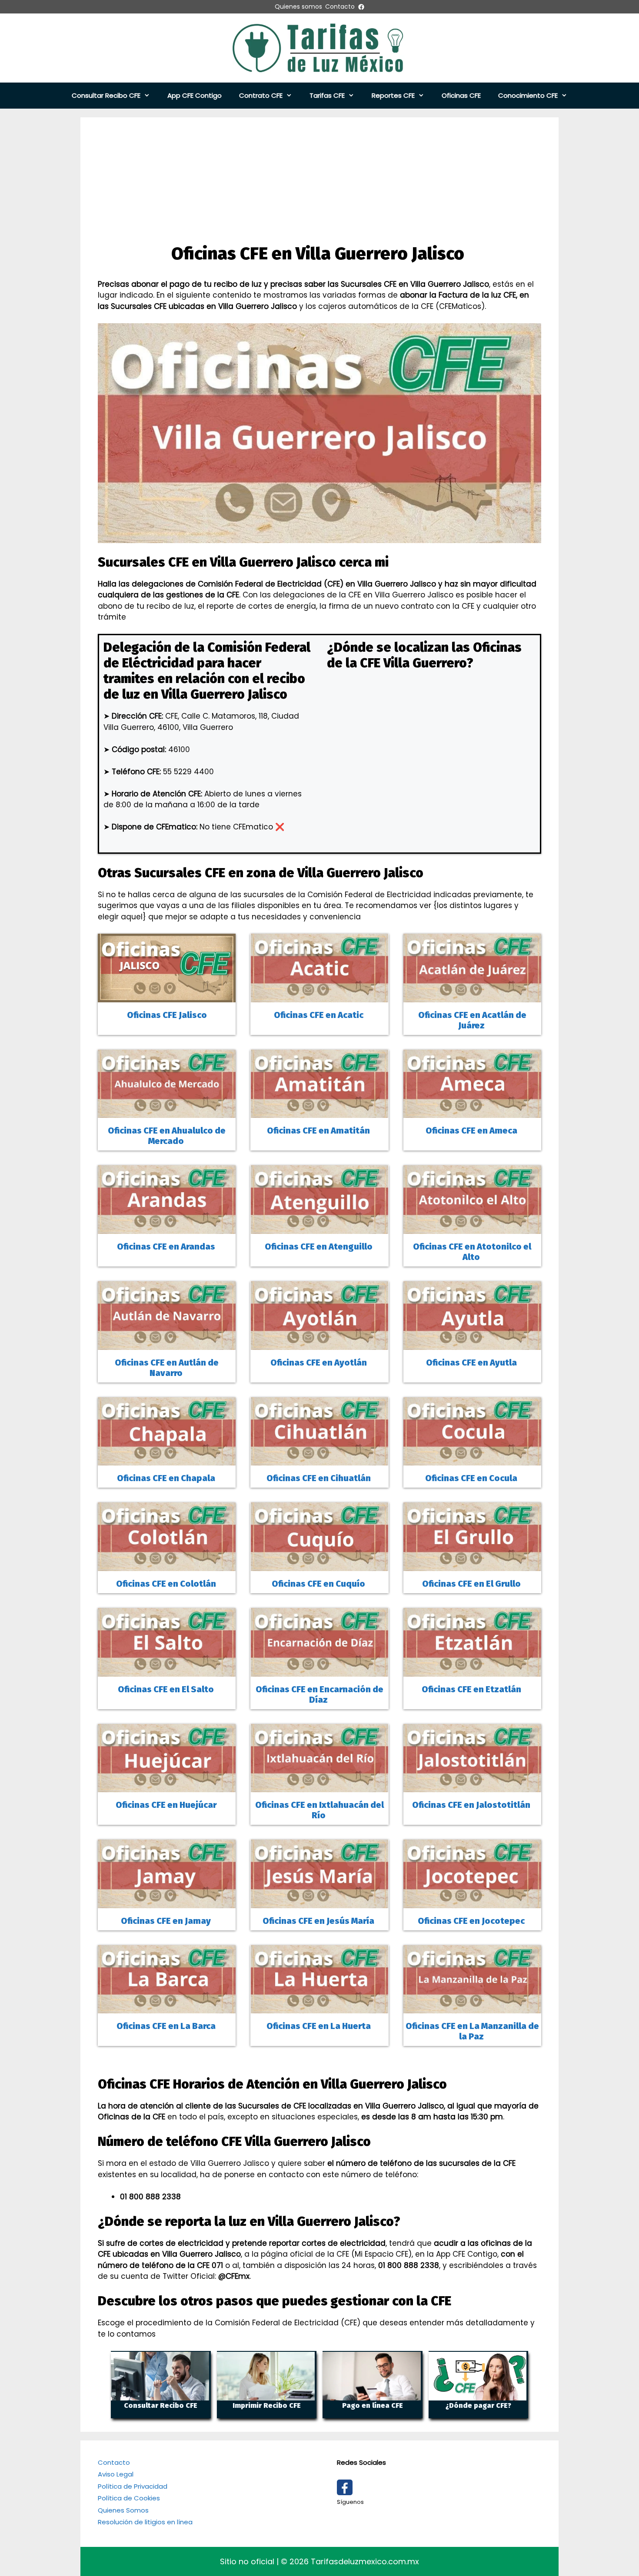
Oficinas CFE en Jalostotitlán (472, 1805)
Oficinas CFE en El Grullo (472, 1584)
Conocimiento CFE (528, 95)
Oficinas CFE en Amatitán (319, 1131)
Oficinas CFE (461, 95)
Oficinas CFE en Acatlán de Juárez (472, 1020)
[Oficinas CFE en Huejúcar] (167, 1787)
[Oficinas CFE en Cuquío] (319, 1565)
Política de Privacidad (133, 2486)
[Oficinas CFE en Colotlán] (167, 1565)
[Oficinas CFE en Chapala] (167, 1460)
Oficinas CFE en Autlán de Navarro (167, 1368)
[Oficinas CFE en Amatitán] (319, 1112)
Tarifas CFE (327, 95)
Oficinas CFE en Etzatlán (472, 1689)
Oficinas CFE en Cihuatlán (319, 1478)
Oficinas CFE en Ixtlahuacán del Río (319, 1810)
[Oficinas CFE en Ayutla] (472, 1344)
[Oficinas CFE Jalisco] (167, 996)
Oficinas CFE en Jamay (167, 1921)
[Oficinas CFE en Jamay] (167, 1902)
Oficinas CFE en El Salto (167, 1689)
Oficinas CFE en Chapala (167, 1478)
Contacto (114, 2462)
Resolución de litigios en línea (145, 2522)
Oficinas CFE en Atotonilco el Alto (472, 1252)
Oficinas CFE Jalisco (167, 1015)
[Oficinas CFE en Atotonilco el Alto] (472, 1228)
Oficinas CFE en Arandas (167, 1247)
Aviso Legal (116, 2474)
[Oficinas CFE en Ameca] (472, 1112)
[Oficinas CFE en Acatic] (319, 996)
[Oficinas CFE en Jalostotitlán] (472, 1787)
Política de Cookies (129, 2498)
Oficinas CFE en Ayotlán (319, 1363)
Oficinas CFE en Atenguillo (319, 1247)
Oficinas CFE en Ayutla (472, 1363)
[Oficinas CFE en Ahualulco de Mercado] (167, 1112)
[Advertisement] (319, 178)
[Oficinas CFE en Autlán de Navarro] (167, 1344)
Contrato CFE (261, 95)
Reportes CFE (393, 95)
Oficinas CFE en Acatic (319, 1015)
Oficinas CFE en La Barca (167, 2026)
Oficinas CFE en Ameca (472, 1131)
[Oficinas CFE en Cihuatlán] (319, 1460)
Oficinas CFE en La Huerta (319, 2026)
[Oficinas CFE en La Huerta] (319, 2008)
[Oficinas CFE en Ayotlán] (319, 1344)
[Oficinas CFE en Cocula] (472, 1460)
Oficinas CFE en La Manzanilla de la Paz (472, 2031)
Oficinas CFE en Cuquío (319, 1584)
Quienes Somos (123, 2510)
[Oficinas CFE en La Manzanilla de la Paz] (472, 2008)
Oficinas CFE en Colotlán (167, 1584)
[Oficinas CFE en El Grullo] (472, 1565)
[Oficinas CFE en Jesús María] (319, 1902)
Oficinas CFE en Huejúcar (167, 1805)
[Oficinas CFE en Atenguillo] (319, 1228)
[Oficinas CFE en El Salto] (167, 1671)
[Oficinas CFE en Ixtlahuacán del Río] (319, 1787)
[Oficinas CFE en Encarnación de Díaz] (319, 1671)
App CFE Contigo (195, 95)
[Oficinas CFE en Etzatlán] (472, 1671)
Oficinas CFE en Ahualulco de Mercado (167, 1136)
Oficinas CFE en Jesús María (319, 1921)
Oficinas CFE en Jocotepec (472, 1921)
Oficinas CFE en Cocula (472, 1478)
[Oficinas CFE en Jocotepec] (472, 1902)
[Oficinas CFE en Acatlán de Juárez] (472, 996)
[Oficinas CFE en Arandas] (167, 1228)
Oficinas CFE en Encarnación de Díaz (319, 1694)
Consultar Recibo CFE (106, 95)
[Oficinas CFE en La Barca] (167, 2008)
